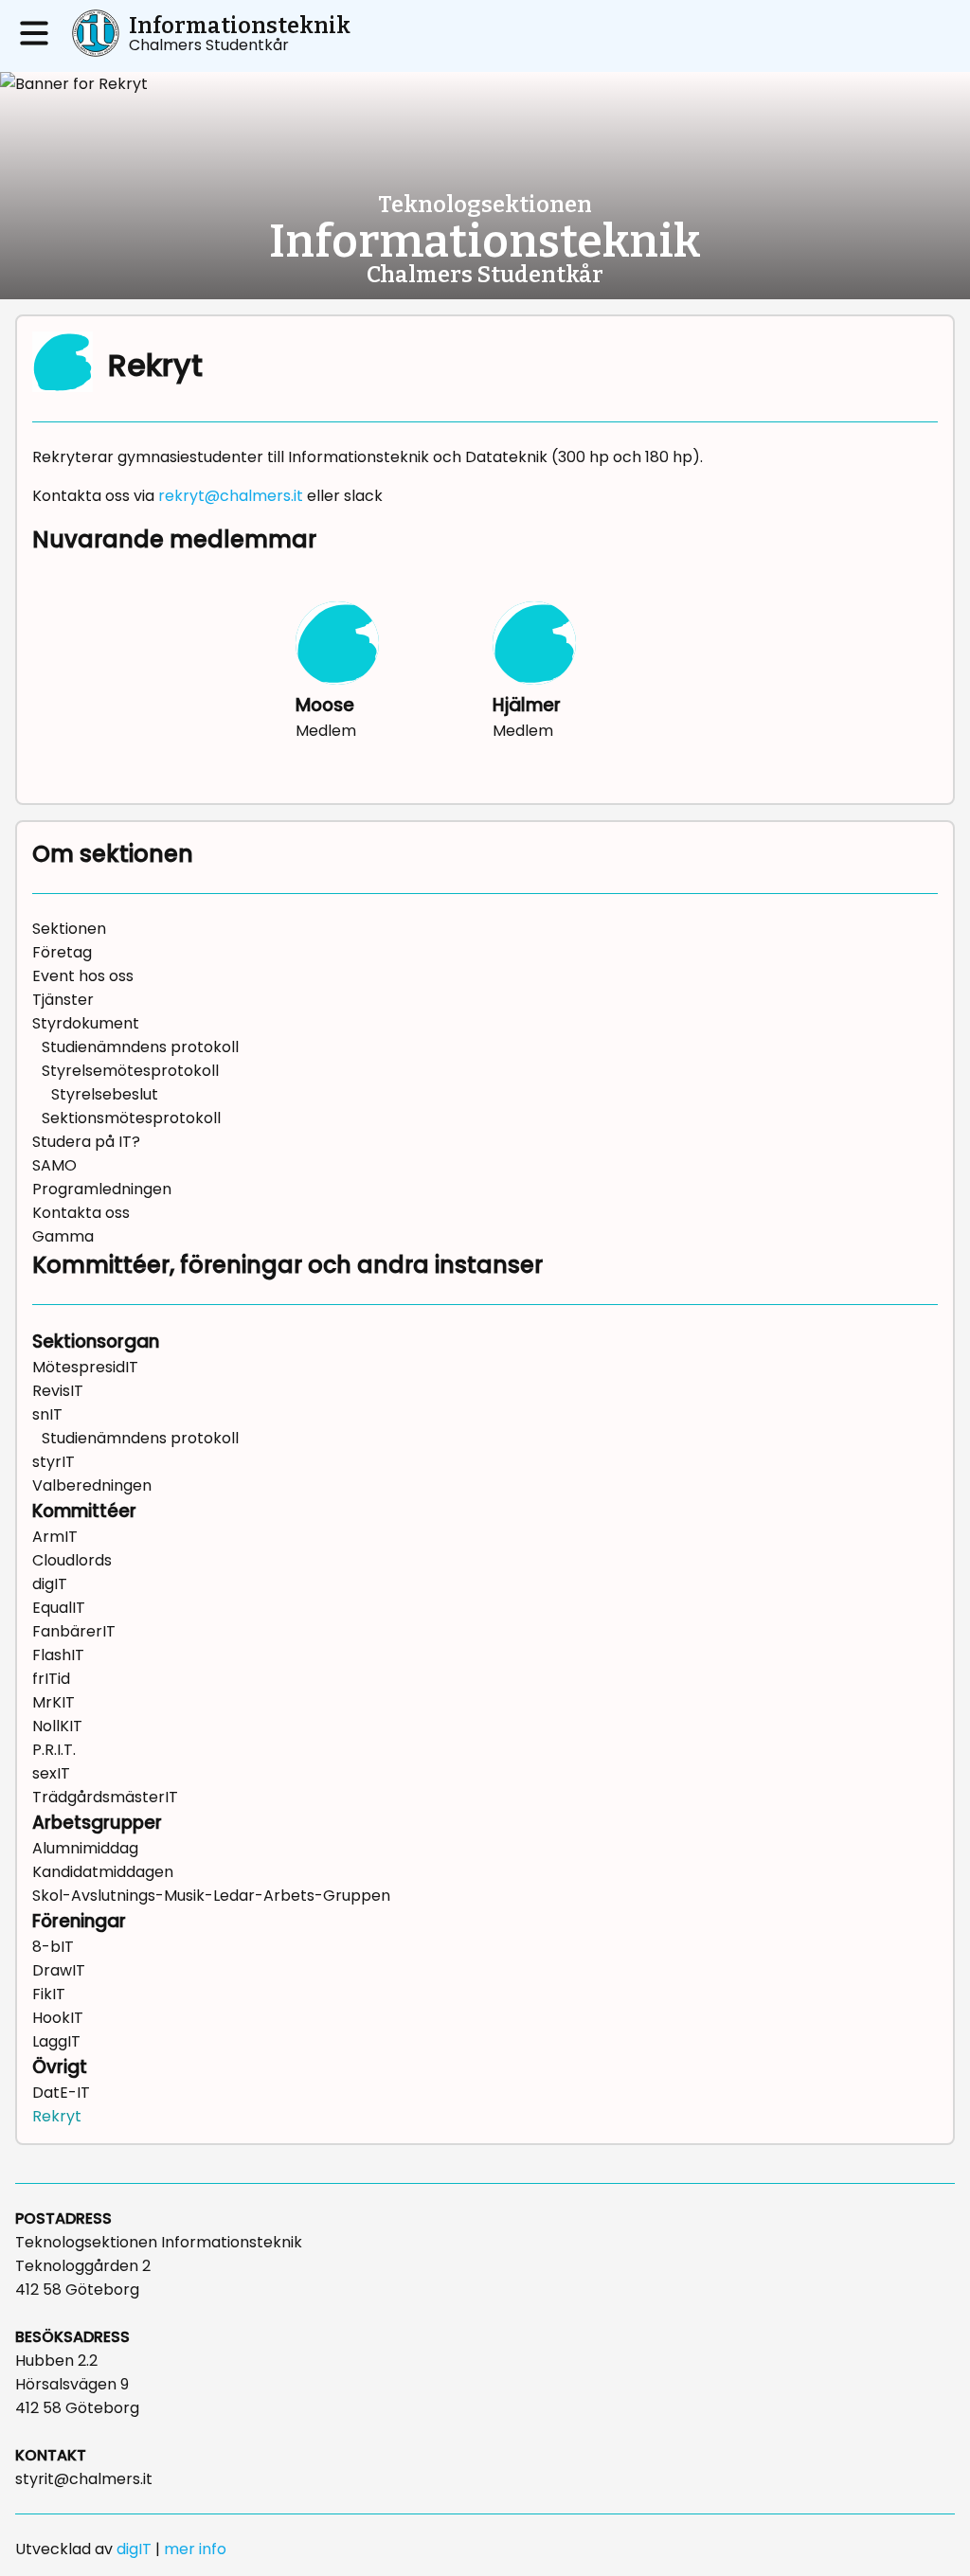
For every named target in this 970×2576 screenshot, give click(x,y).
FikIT (49, 1994)
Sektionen (69, 929)
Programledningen (102, 1189)
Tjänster (63, 1000)
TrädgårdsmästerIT (105, 1797)
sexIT (51, 1773)
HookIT (58, 2018)
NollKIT (57, 1726)
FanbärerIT (74, 1631)
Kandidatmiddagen (103, 1872)
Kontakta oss (81, 1213)
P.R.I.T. (54, 1750)
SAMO (54, 1165)
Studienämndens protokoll (140, 1047)
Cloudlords (72, 1560)
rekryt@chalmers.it (231, 496)
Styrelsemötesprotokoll (130, 1071)
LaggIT (56, 2041)
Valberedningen (92, 1485)
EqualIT (59, 1608)
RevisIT (58, 1391)
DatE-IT (61, 2093)
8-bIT (53, 1947)
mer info (195, 2549)
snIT (47, 1414)
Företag (62, 952)
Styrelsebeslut (105, 1094)
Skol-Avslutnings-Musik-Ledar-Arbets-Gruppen (211, 1896)
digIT (50, 1584)
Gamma (63, 1236)
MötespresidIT (85, 1367)
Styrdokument (86, 1023)
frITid (51, 1679)
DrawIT (59, 1970)
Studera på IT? (86, 1142)
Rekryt (57, 2116)
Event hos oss (83, 976)
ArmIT (55, 1537)
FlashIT (58, 1655)
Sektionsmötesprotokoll (131, 1118)
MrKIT (54, 1702)
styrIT (54, 1462)
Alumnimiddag (85, 1848)
